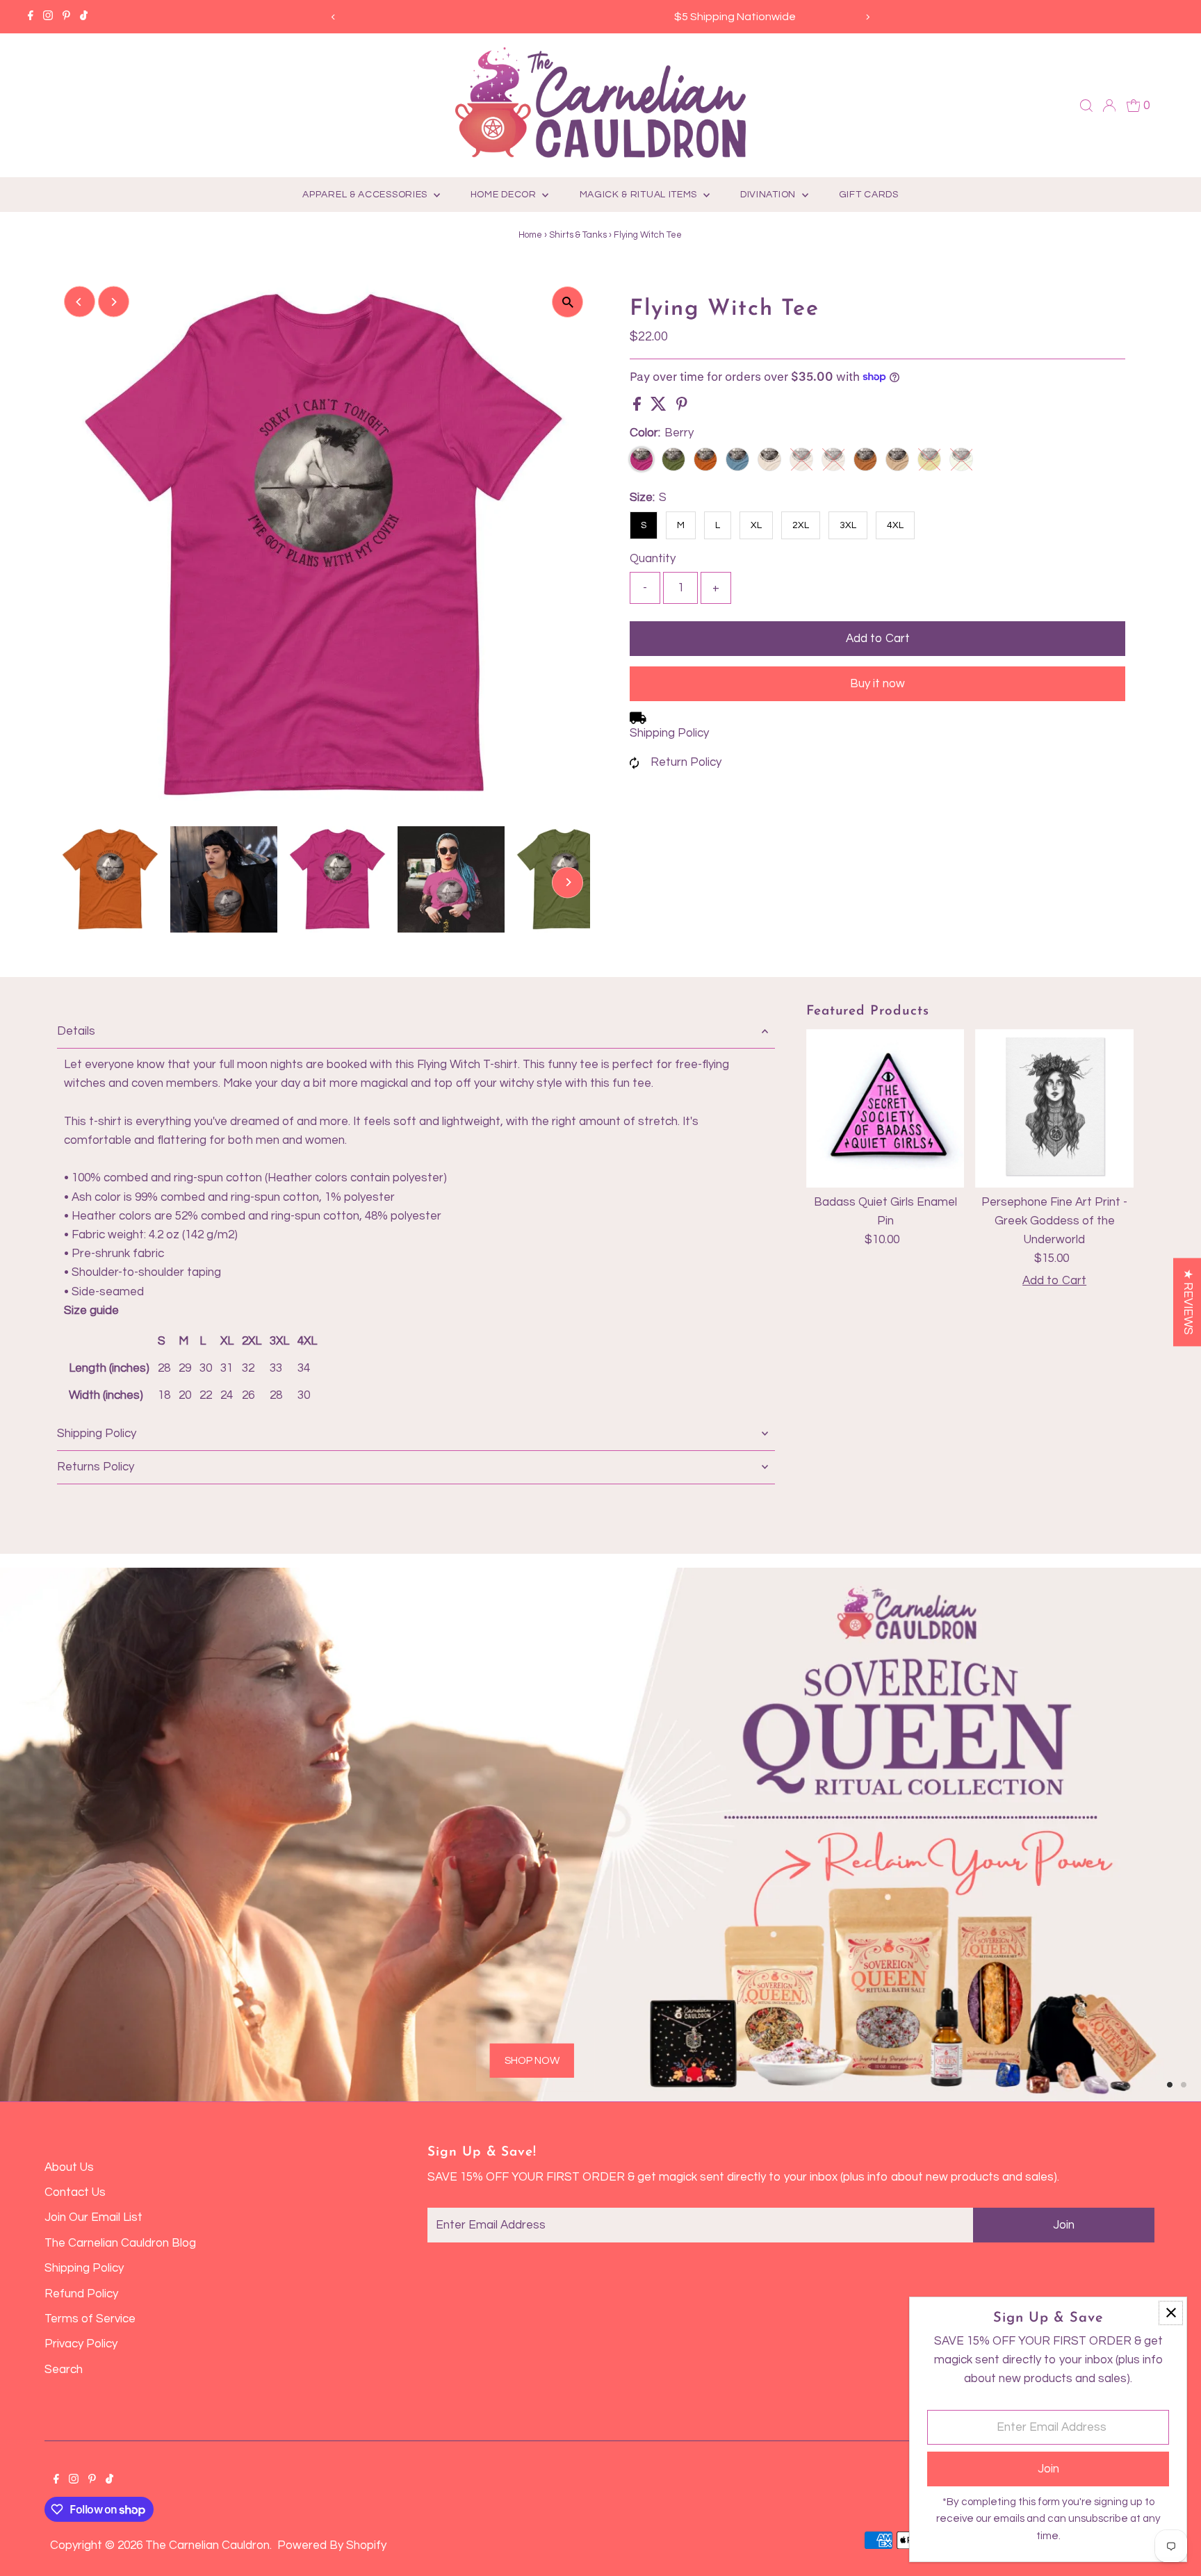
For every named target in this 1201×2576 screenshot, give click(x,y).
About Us (69, 2167)
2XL (801, 525)
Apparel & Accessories (366, 195)
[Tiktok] (84, 17)
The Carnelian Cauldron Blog (120, 2243)
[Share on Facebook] (638, 407)
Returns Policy (96, 1467)
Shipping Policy (669, 733)
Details (76, 1031)
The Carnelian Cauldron (207, 2545)
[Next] (868, 17)
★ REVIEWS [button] (1188, 1302)
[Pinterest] (66, 17)
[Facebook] (31, 17)
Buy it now (877, 684)
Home (530, 235)
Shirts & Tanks (578, 235)
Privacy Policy (81, 2344)
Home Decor (505, 195)
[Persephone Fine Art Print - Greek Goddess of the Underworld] (1054, 1108)
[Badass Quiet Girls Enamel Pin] (885, 1108)
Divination (769, 195)
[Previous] (333, 17)
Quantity (653, 559)
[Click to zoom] (567, 302)
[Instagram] (48, 17)
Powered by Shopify (332, 2545)
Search (64, 2370)
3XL (848, 525)
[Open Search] (1086, 106)
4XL (895, 525)
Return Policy (686, 762)
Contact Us (75, 2192)
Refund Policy (81, 2294)
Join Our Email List (93, 2217)
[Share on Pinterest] (682, 407)
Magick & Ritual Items (640, 195)
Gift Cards (869, 195)
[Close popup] (1171, 2313)
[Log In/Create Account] (1109, 106)
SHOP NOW (251, 1986)
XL (756, 525)
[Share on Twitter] (660, 407)
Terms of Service (90, 2319)
